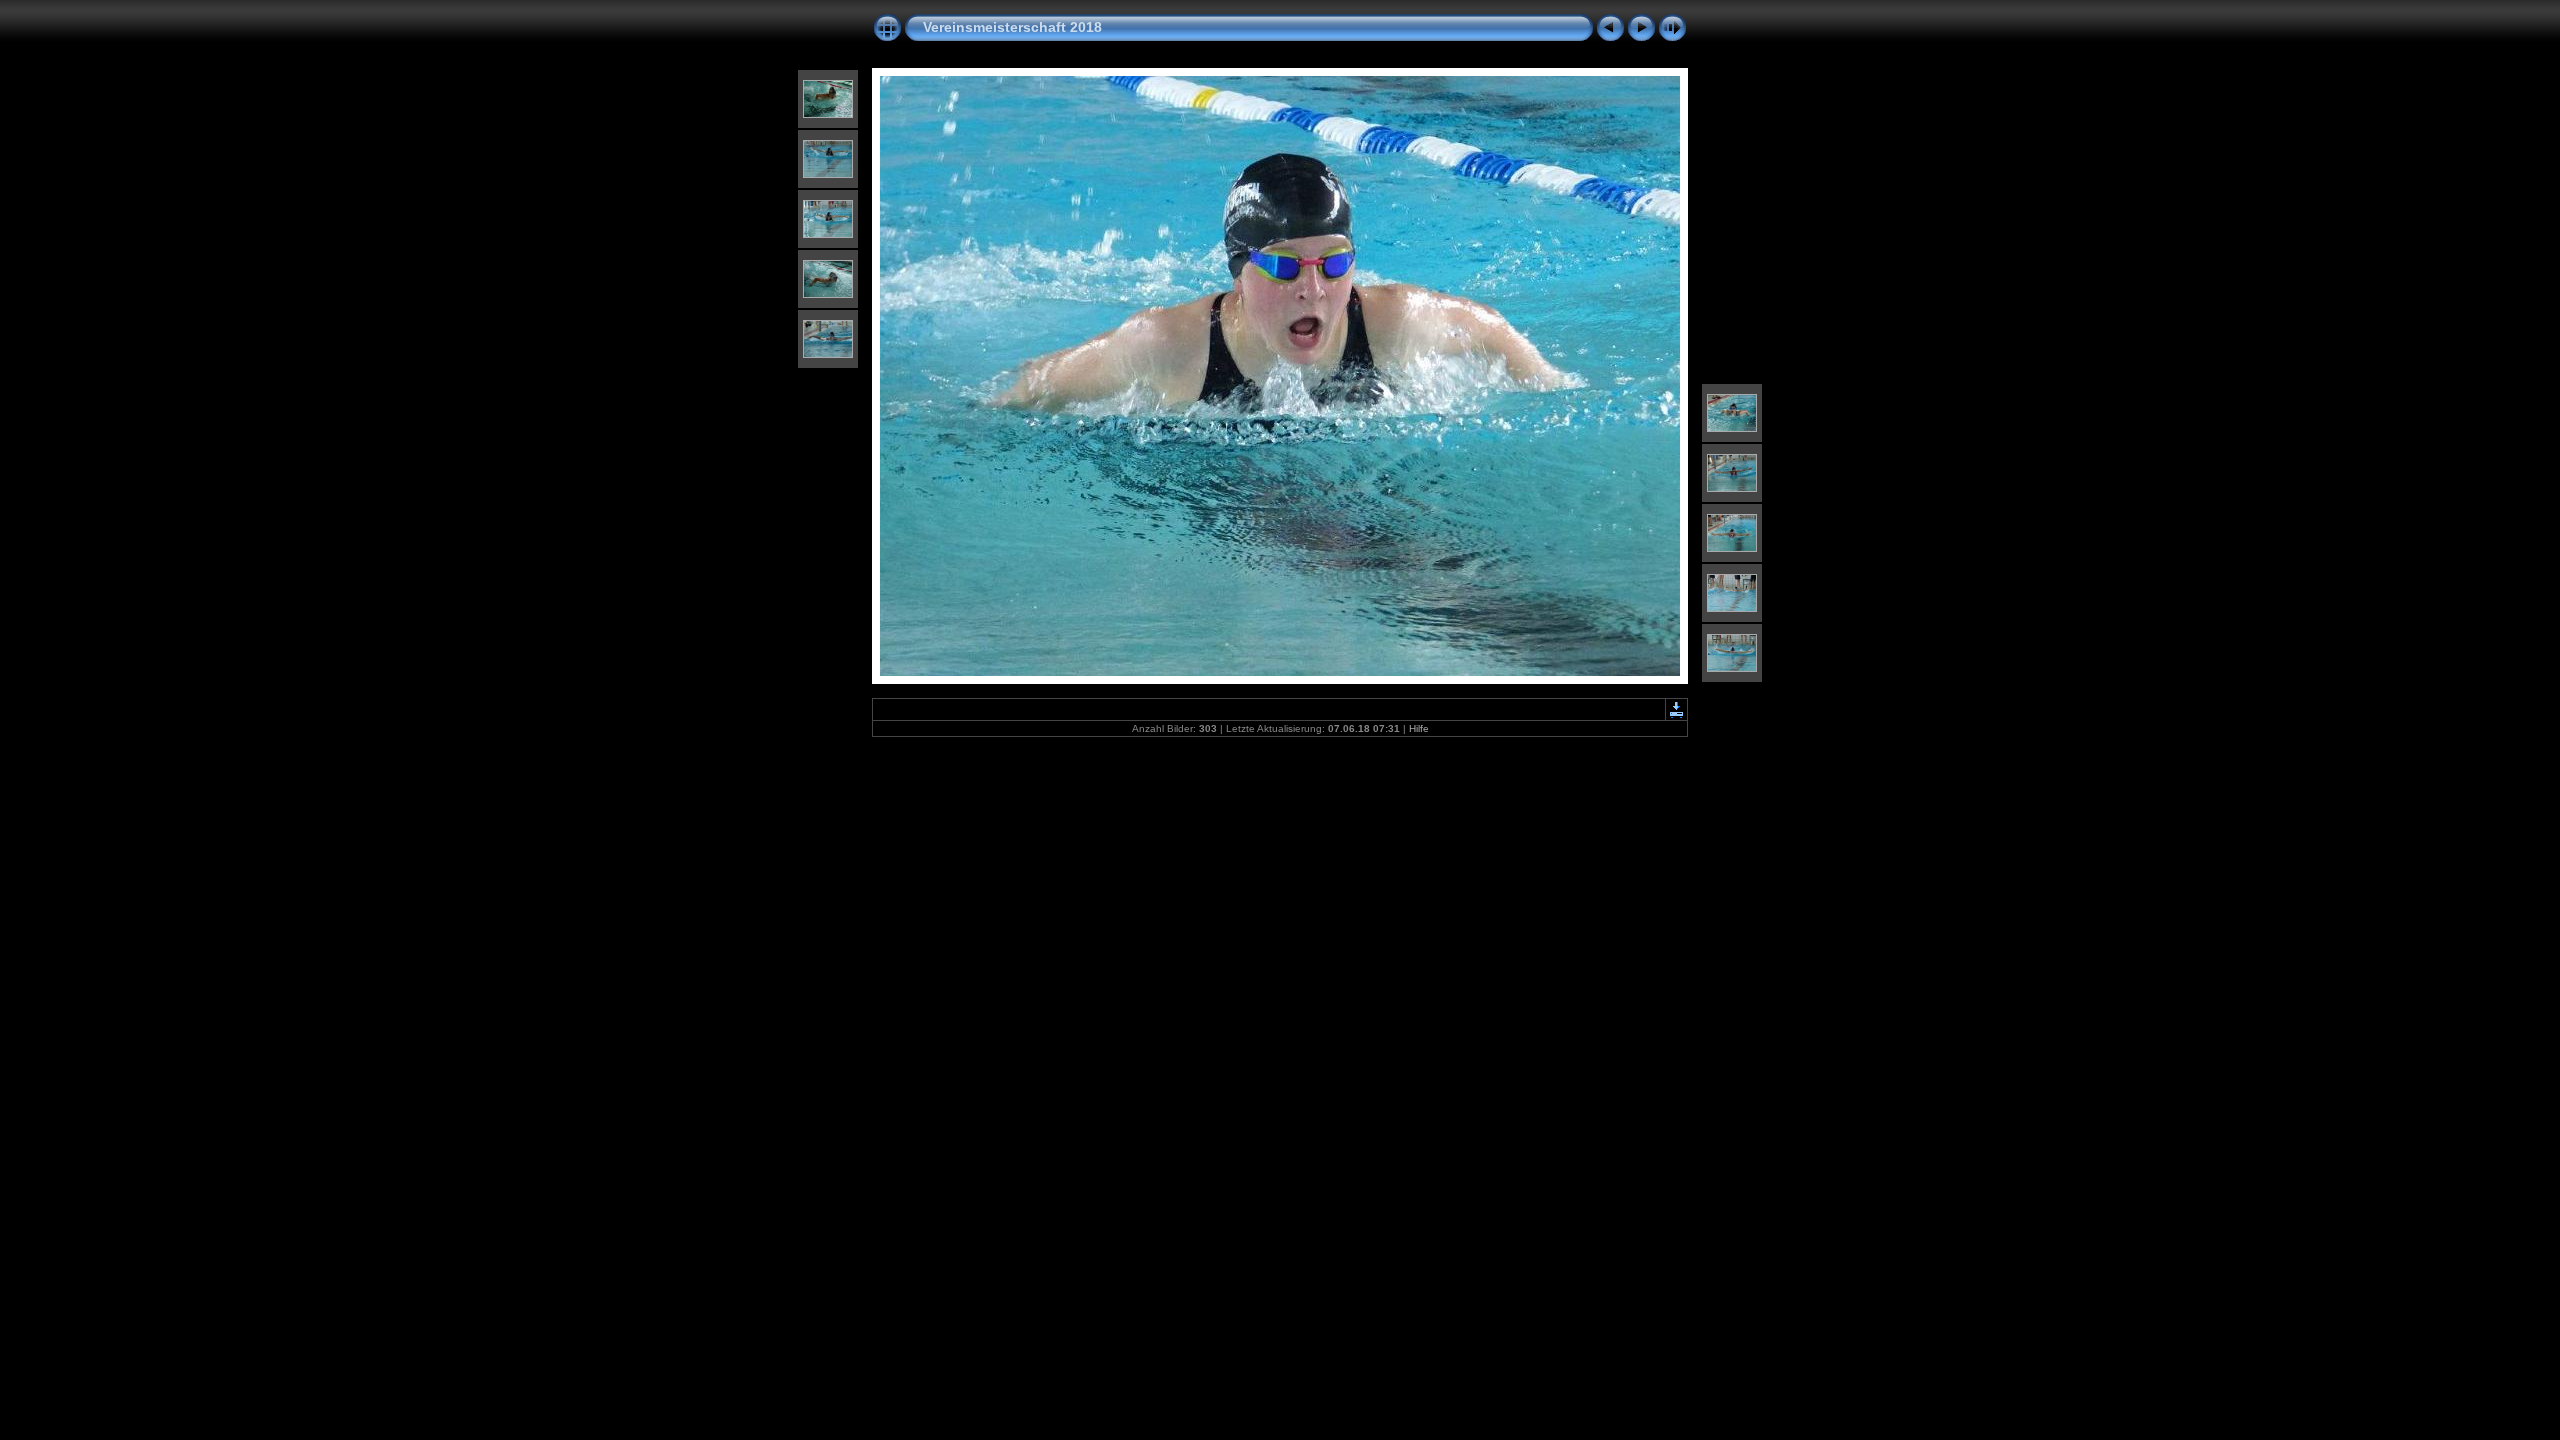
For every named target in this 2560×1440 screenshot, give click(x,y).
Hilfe (1419, 728)
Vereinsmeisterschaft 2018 (1012, 27)
